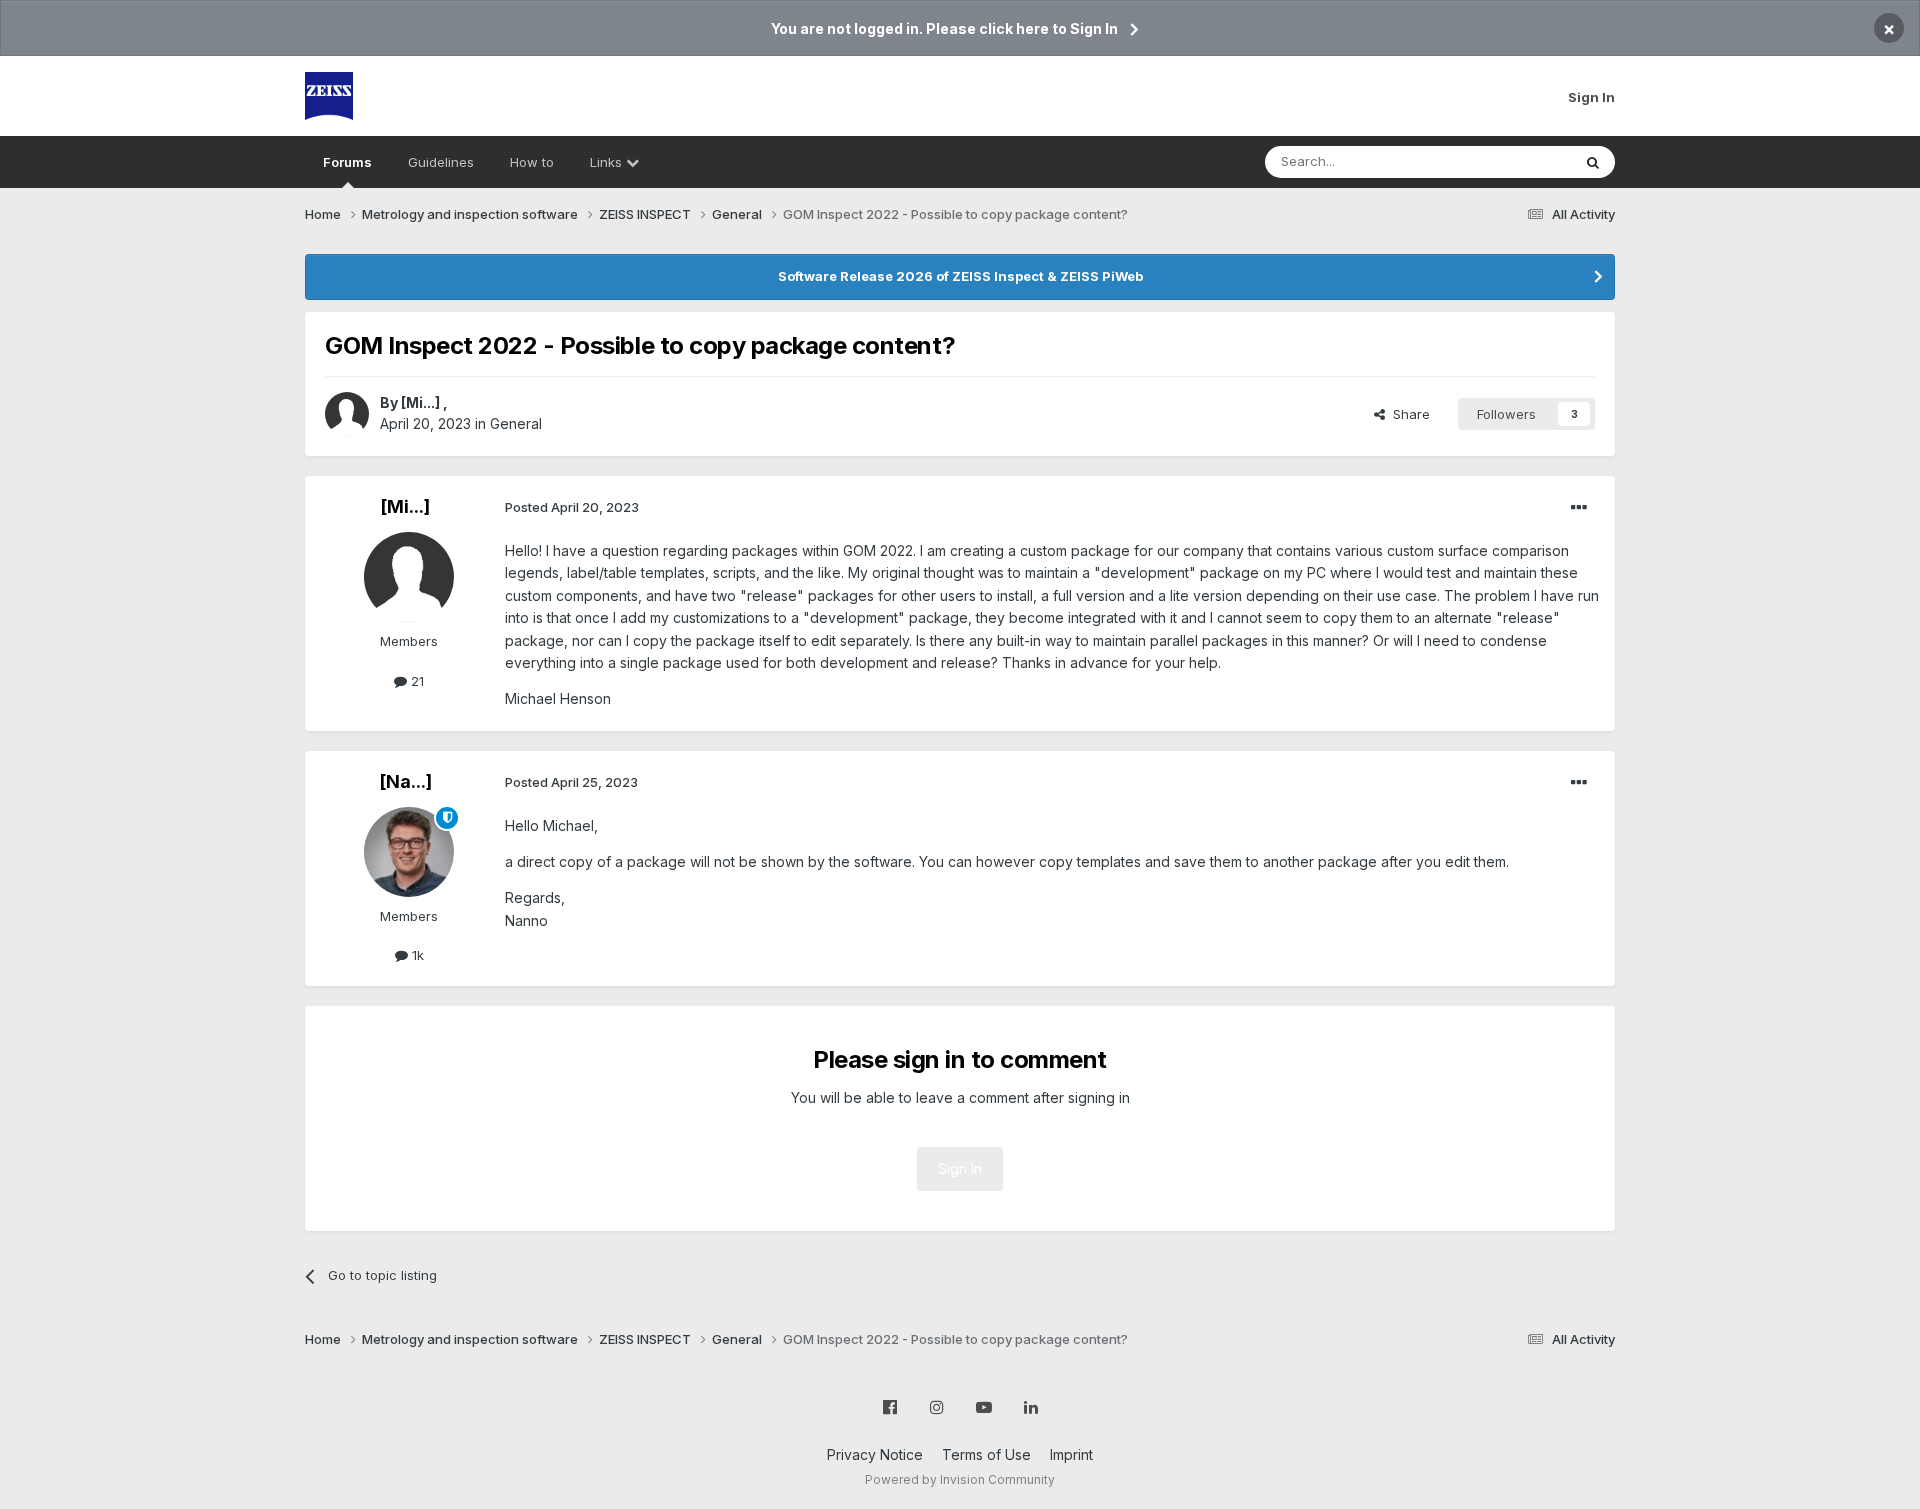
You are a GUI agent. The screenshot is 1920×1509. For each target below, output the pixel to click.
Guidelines (441, 162)
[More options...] (1579, 508)
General (516, 423)
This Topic (1512, 161)
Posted (572, 507)
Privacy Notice (875, 1454)
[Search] (1593, 162)
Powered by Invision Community (960, 1479)
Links (608, 162)
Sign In (1591, 97)
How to (532, 162)
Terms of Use (986, 1454)
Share (1407, 414)
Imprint (1071, 1454)
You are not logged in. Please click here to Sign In (944, 28)
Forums (347, 162)
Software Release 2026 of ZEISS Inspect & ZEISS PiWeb (960, 276)
